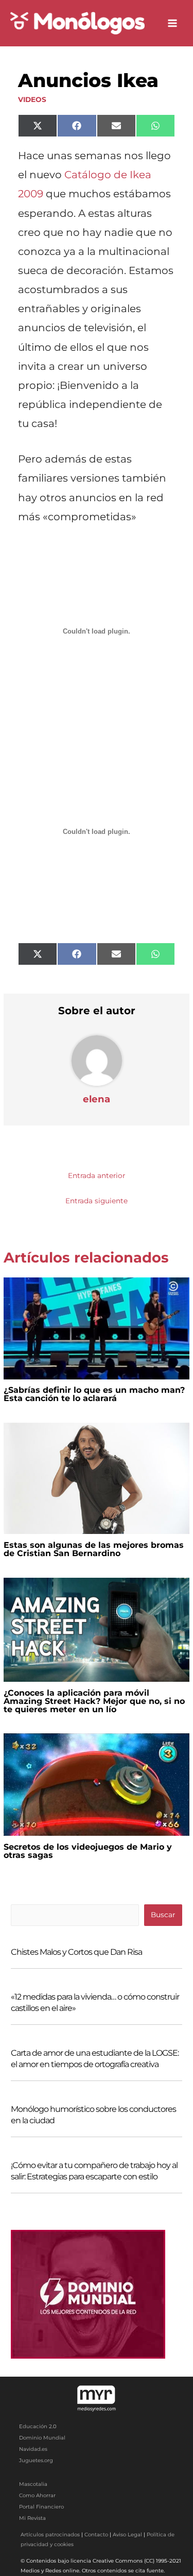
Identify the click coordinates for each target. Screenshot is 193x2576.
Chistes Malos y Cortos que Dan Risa (76, 1952)
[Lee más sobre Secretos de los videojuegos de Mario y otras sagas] (96, 1784)
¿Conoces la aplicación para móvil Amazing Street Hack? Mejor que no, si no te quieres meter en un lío (94, 1701)
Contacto (96, 2535)
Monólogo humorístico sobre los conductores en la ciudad (93, 2115)
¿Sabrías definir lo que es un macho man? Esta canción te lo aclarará (94, 1394)
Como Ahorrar (37, 2495)
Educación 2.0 (38, 2426)
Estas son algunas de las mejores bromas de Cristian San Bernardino (94, 1549)
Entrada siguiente (97, 1201)
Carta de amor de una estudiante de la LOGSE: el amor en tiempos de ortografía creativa (95, 2059)
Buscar (163, 1915)
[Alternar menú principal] (173, 23)
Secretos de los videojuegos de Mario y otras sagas (88, 1851)
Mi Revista (32, 2518)
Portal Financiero (41, 2507)
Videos (32, 99)
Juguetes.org (36, 2460)
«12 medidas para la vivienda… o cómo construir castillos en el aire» (95, 2002)
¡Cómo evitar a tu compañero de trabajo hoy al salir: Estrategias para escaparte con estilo (94, 2171)
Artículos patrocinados (50, 2535)
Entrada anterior (97, 1175)
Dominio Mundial (42, 2438)
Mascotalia (33, 2484)
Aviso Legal (127, 2535)
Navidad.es (33, 2449)
